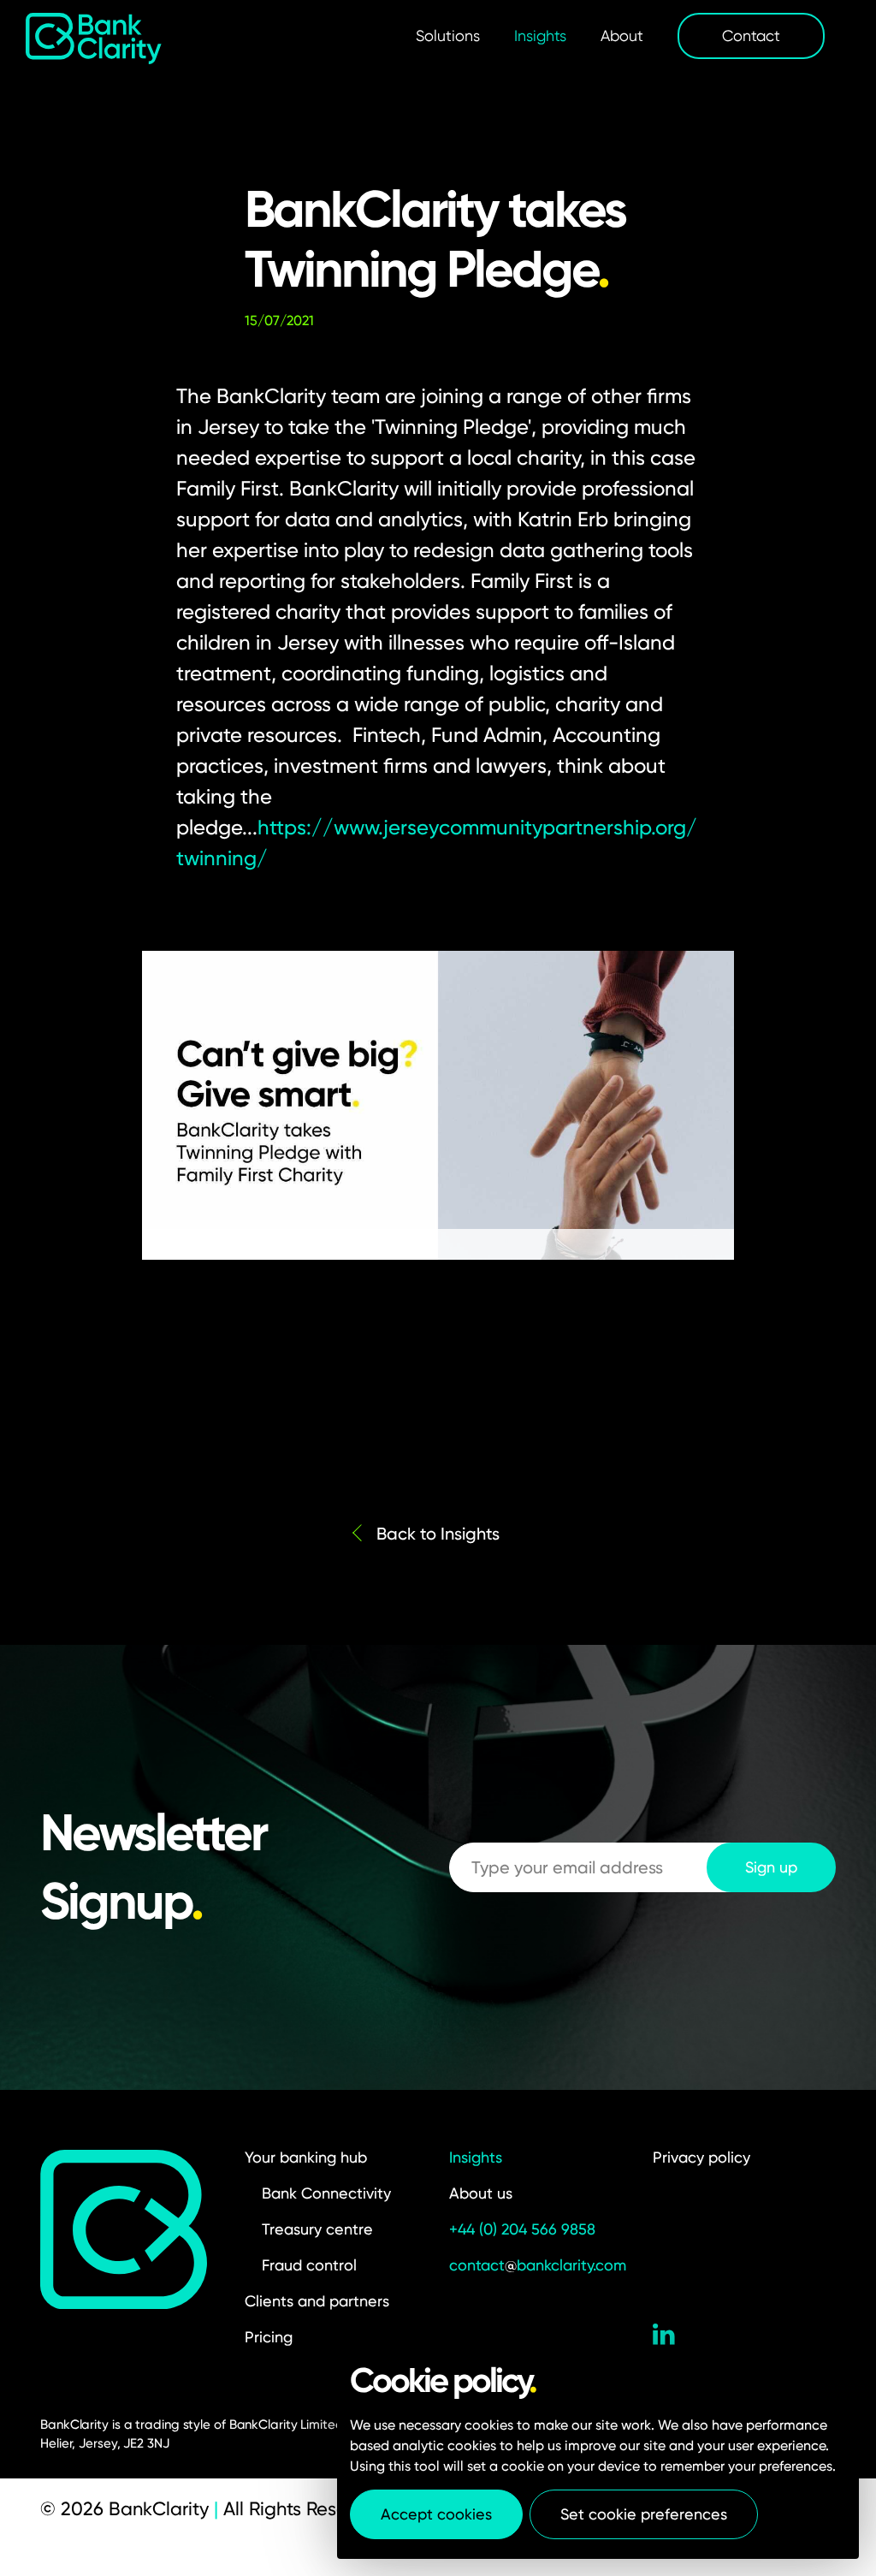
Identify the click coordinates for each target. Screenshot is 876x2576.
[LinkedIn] (664, 2337)
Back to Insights (438, 1534)
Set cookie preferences (644, 2514)
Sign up (771, 1867)
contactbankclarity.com (538, 2265)
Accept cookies (436, 2514)
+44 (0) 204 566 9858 (522, 2229)
